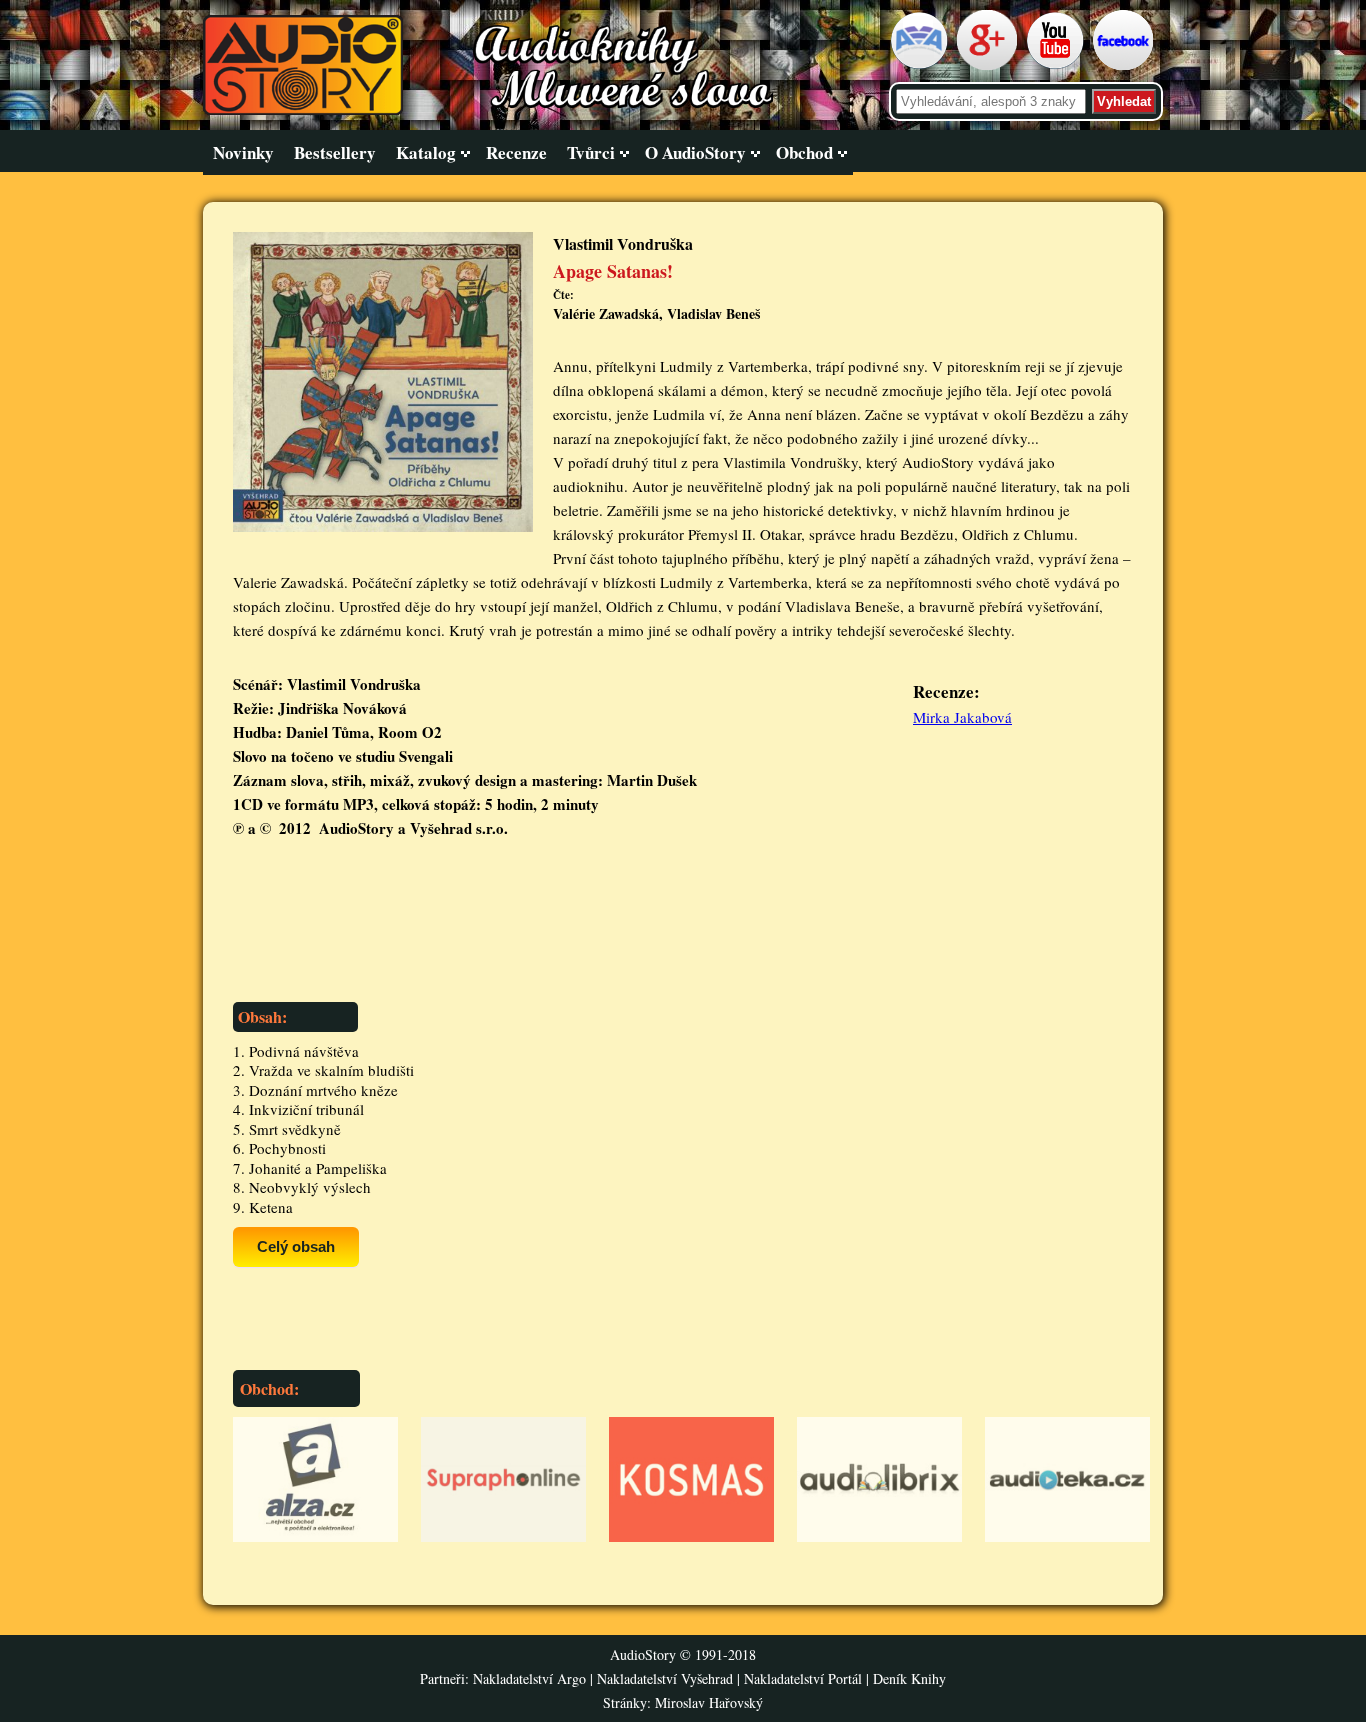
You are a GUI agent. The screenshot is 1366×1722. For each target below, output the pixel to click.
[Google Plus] (989, 66)
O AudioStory (695, 152)
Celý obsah (296, 1246)
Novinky (243, 152)
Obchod (804, 152)
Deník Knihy (909, 1678)
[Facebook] (1125, 66)
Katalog (426, 152)
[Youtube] (1057, 66)
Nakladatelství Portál (803, 1678)
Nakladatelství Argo (529, 1678)
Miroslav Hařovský (709, 1702)
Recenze (516, 152)
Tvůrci (591, 152)
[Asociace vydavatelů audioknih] (921, 66)
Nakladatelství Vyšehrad (667, 1678)
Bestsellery (335, 152)
